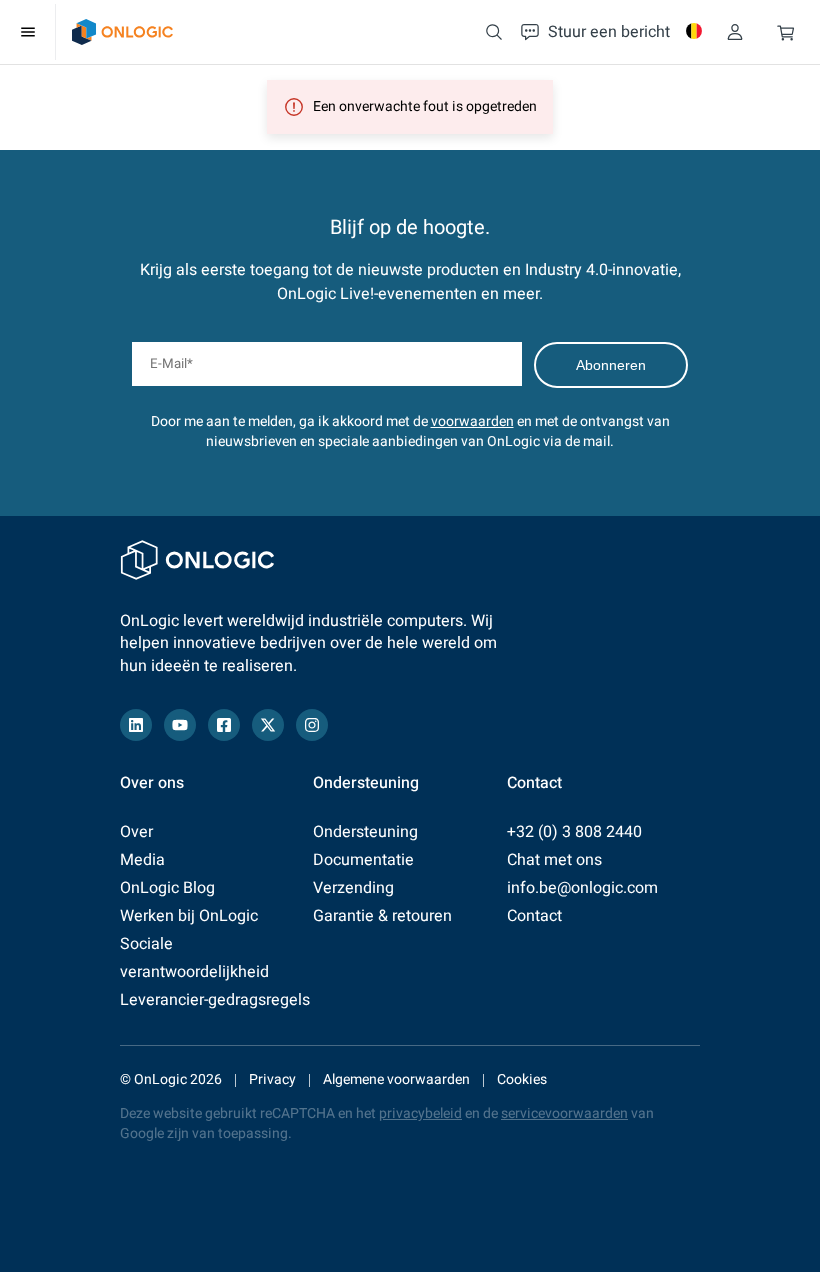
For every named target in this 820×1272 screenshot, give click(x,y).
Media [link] (142, 860)
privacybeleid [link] (420, 1113)
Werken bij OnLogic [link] (189, 916)
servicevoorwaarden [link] (564, 1113)
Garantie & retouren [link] (382, 916)
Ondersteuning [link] (365, 832)
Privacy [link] (272, 1079)
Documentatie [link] (363, 860)
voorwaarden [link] (472, 421)
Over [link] (136, 832)
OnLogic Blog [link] (167, 888)
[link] (122, 32)
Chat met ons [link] (554, 860)
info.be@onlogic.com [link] (582, 888)
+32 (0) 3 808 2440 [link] (574, 832)
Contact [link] (534, 916)
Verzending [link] (353, 888)
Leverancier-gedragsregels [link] (215, 1000)
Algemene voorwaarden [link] (396, 1079)
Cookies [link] (522, 1079)
